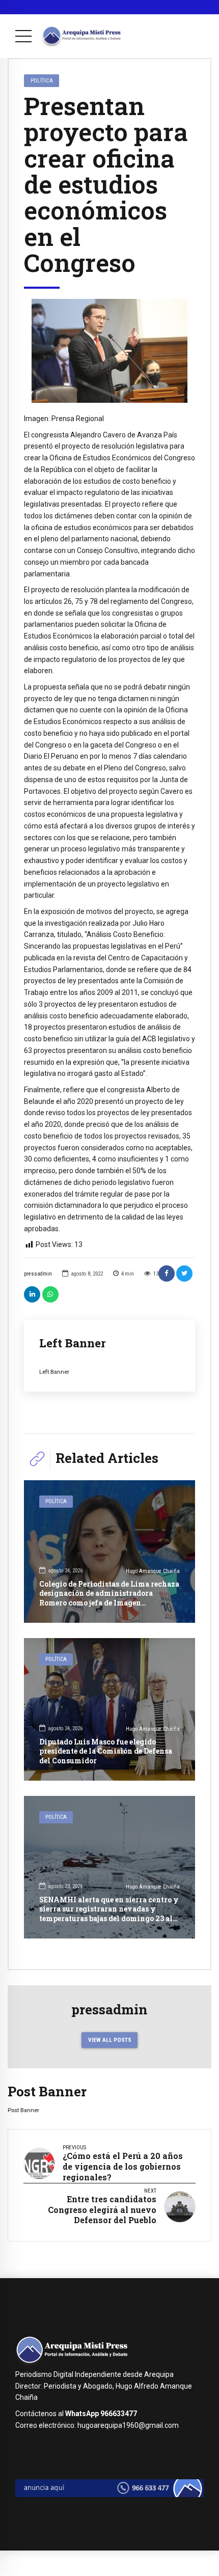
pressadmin (38, 1274)
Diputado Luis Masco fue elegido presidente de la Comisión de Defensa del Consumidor (106, 1751)
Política (42, 80)
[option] (109, 351)
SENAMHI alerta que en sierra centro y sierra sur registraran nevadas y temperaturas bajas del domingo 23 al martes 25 (109, 1914)
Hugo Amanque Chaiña (153, 1571)
